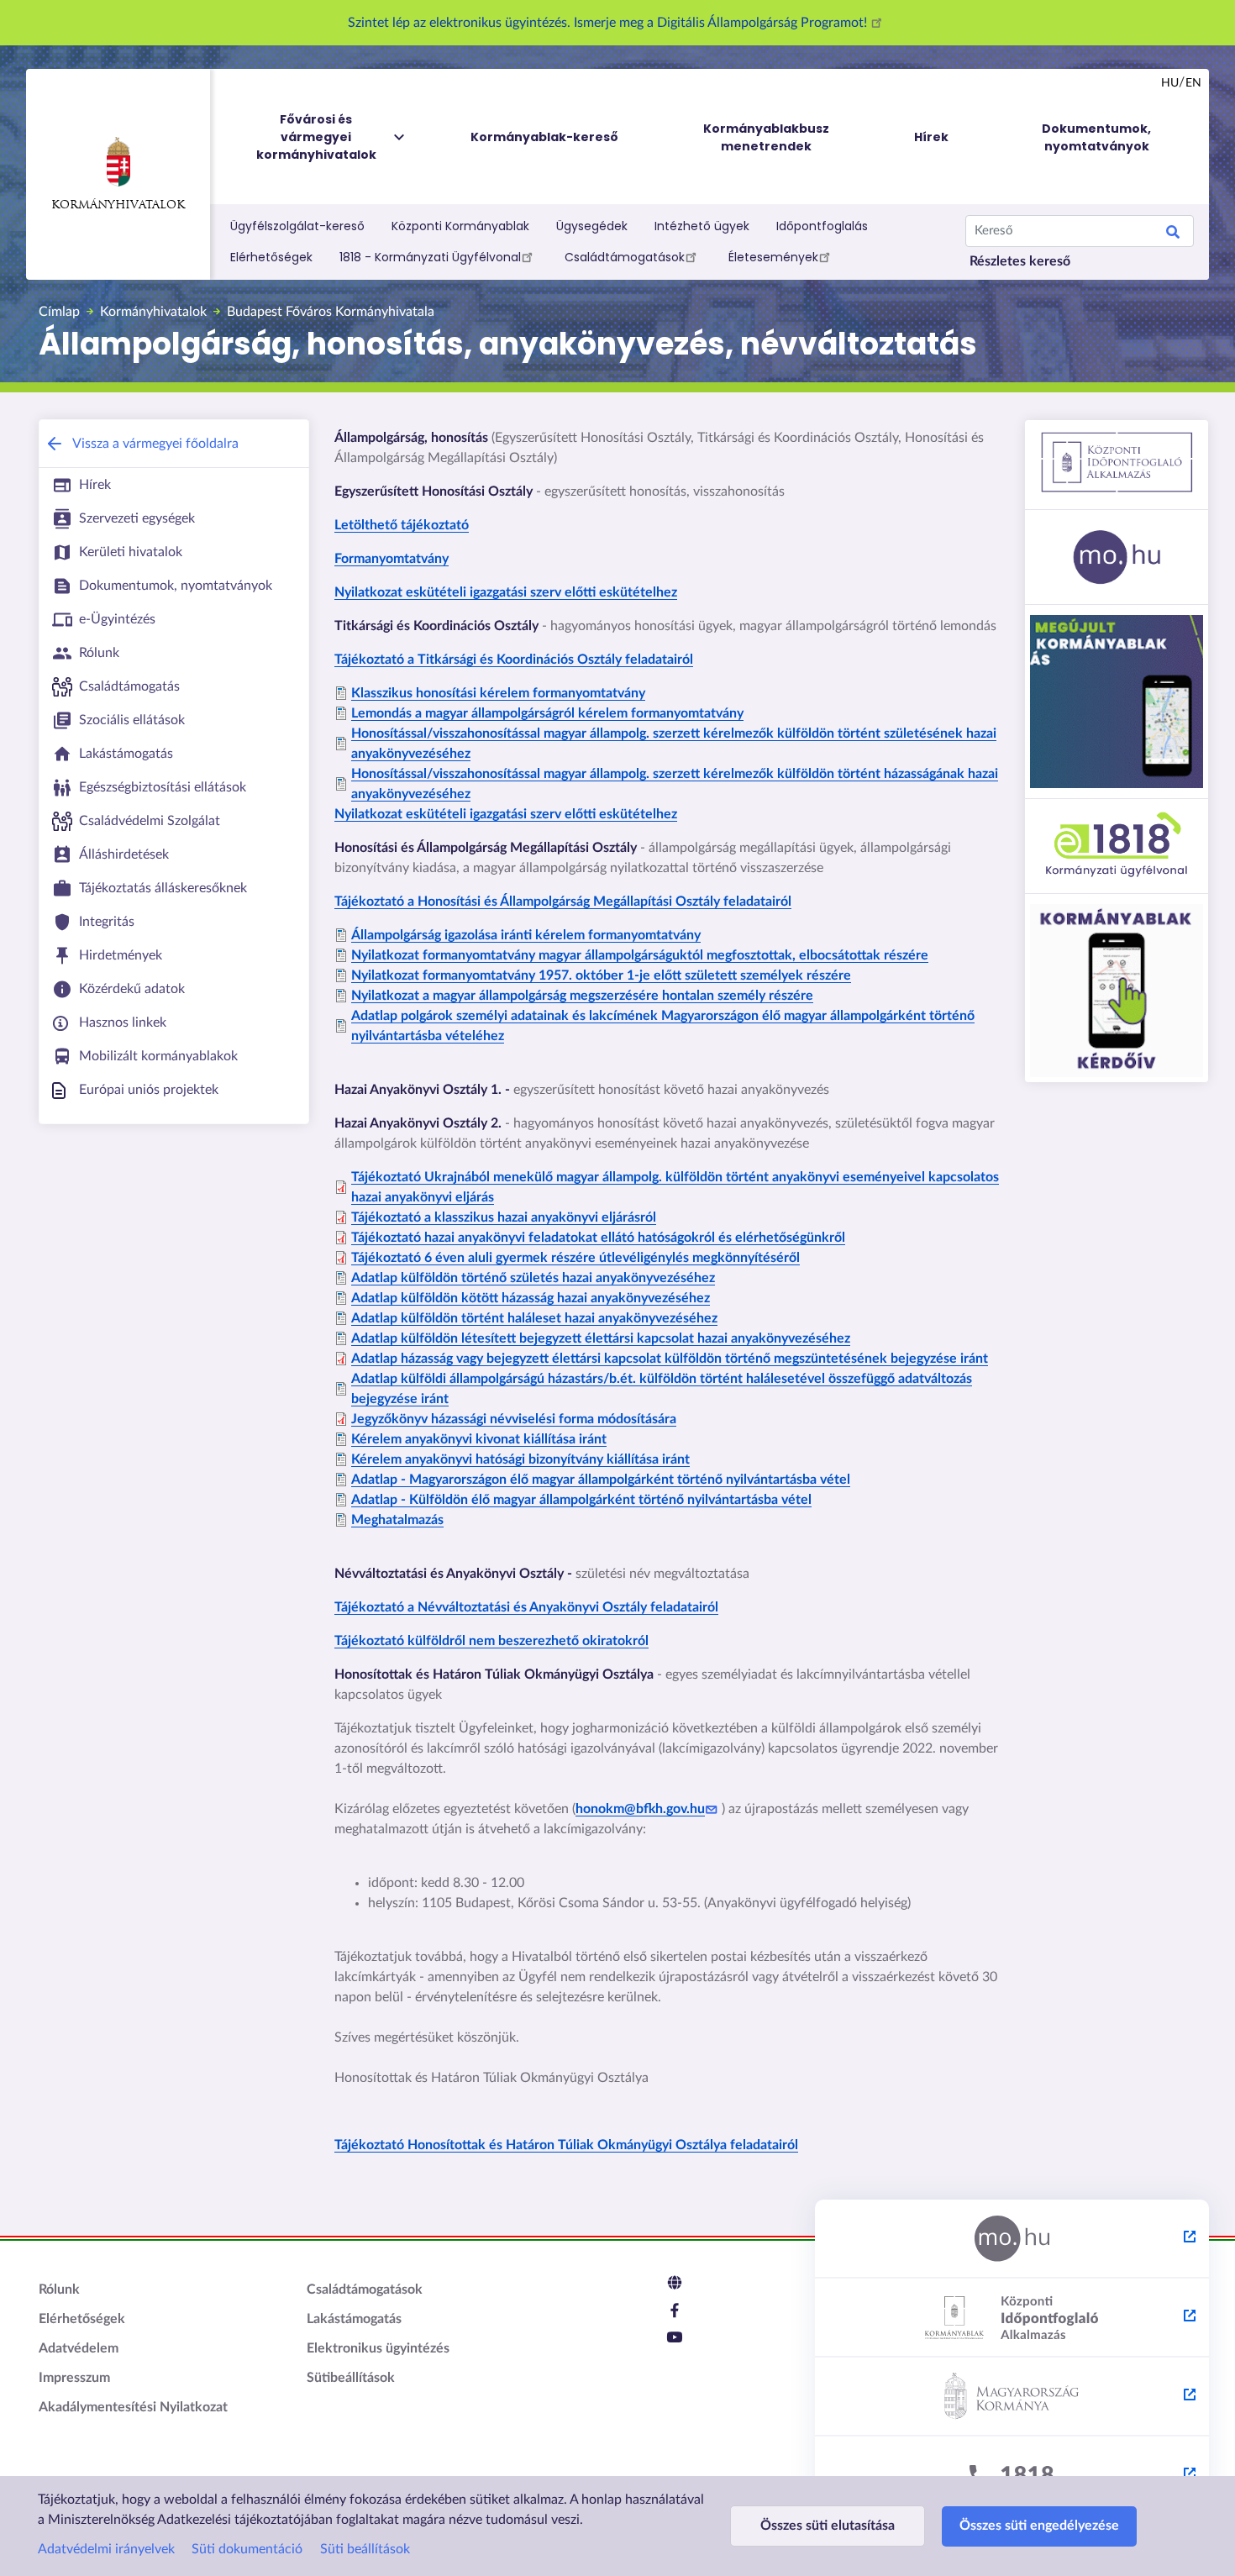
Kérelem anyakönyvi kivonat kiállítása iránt (479, 1439)
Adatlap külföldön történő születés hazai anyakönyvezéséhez (533, 1278)
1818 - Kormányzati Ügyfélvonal (430, 257)
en (1193, 83)
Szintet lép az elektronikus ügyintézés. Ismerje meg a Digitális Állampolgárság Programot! (609, 23)
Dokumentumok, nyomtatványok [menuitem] (1096, 137)
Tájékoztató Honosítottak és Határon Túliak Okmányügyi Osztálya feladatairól (566, 2145)
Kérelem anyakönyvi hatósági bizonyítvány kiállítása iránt (520, 1459)
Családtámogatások (625, 257)
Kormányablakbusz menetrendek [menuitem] (766, 137)
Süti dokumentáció (247, 2549)
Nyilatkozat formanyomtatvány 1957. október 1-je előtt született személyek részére (601, 975)
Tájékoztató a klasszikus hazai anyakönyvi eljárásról (504, 1217)
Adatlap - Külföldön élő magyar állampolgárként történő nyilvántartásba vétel (581, 1500)
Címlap (59, 312)
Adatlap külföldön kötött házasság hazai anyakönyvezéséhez (531, 1298)
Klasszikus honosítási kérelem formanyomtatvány (498, 693)
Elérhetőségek (271, 257)
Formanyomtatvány (392, 559)
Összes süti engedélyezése (1039, 2526)
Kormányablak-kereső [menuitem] (544, 137)
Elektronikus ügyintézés (378, 2348)
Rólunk (59, 2289)
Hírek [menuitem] (931, 137)
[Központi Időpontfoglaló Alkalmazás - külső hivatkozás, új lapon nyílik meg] (1012, 2318)
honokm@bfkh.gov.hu (640, 1809)
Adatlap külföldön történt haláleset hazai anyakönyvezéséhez (534, 1318)
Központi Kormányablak (460, 226)
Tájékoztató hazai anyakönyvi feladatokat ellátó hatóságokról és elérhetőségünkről (598, 1238)
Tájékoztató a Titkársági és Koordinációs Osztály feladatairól (514, 660)
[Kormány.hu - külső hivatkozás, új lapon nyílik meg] (1012, 2397)
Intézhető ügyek (702, 226)
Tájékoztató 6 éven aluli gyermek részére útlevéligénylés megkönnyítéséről (575, 1258)
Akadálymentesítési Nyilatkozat (133, 2407)
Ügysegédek (592, 226)
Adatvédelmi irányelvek (106, 2549)
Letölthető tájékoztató (402, 525)
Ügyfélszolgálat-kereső (297, 226)
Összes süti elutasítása (828, 2526)
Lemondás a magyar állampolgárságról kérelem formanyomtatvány (547, 713)
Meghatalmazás (397, 1520)
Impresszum (74, 2378)
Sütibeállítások (351, 2378)
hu (1170, 83)
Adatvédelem (79, 2348)
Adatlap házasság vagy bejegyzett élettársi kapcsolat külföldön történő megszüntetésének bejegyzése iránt (670, 1359)
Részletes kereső (1020, 261)
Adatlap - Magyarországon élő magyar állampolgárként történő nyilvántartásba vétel (601, 1480)
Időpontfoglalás (822, 226)
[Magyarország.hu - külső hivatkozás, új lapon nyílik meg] (1012, 2239)
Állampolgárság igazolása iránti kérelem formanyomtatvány (526, 935)
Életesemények (773, 257)
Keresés (1173, 234)
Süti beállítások (365, 2549)
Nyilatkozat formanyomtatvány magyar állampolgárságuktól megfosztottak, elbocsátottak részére (640, 955)
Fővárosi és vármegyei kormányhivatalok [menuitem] (316, 137)
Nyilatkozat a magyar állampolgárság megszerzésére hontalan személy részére (582, 996)
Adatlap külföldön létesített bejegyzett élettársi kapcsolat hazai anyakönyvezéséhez (601, 1338)
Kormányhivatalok (118, 205)
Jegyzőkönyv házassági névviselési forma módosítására (514, 1419)
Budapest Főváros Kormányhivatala (331, 312)
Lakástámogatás (354, 2319)
